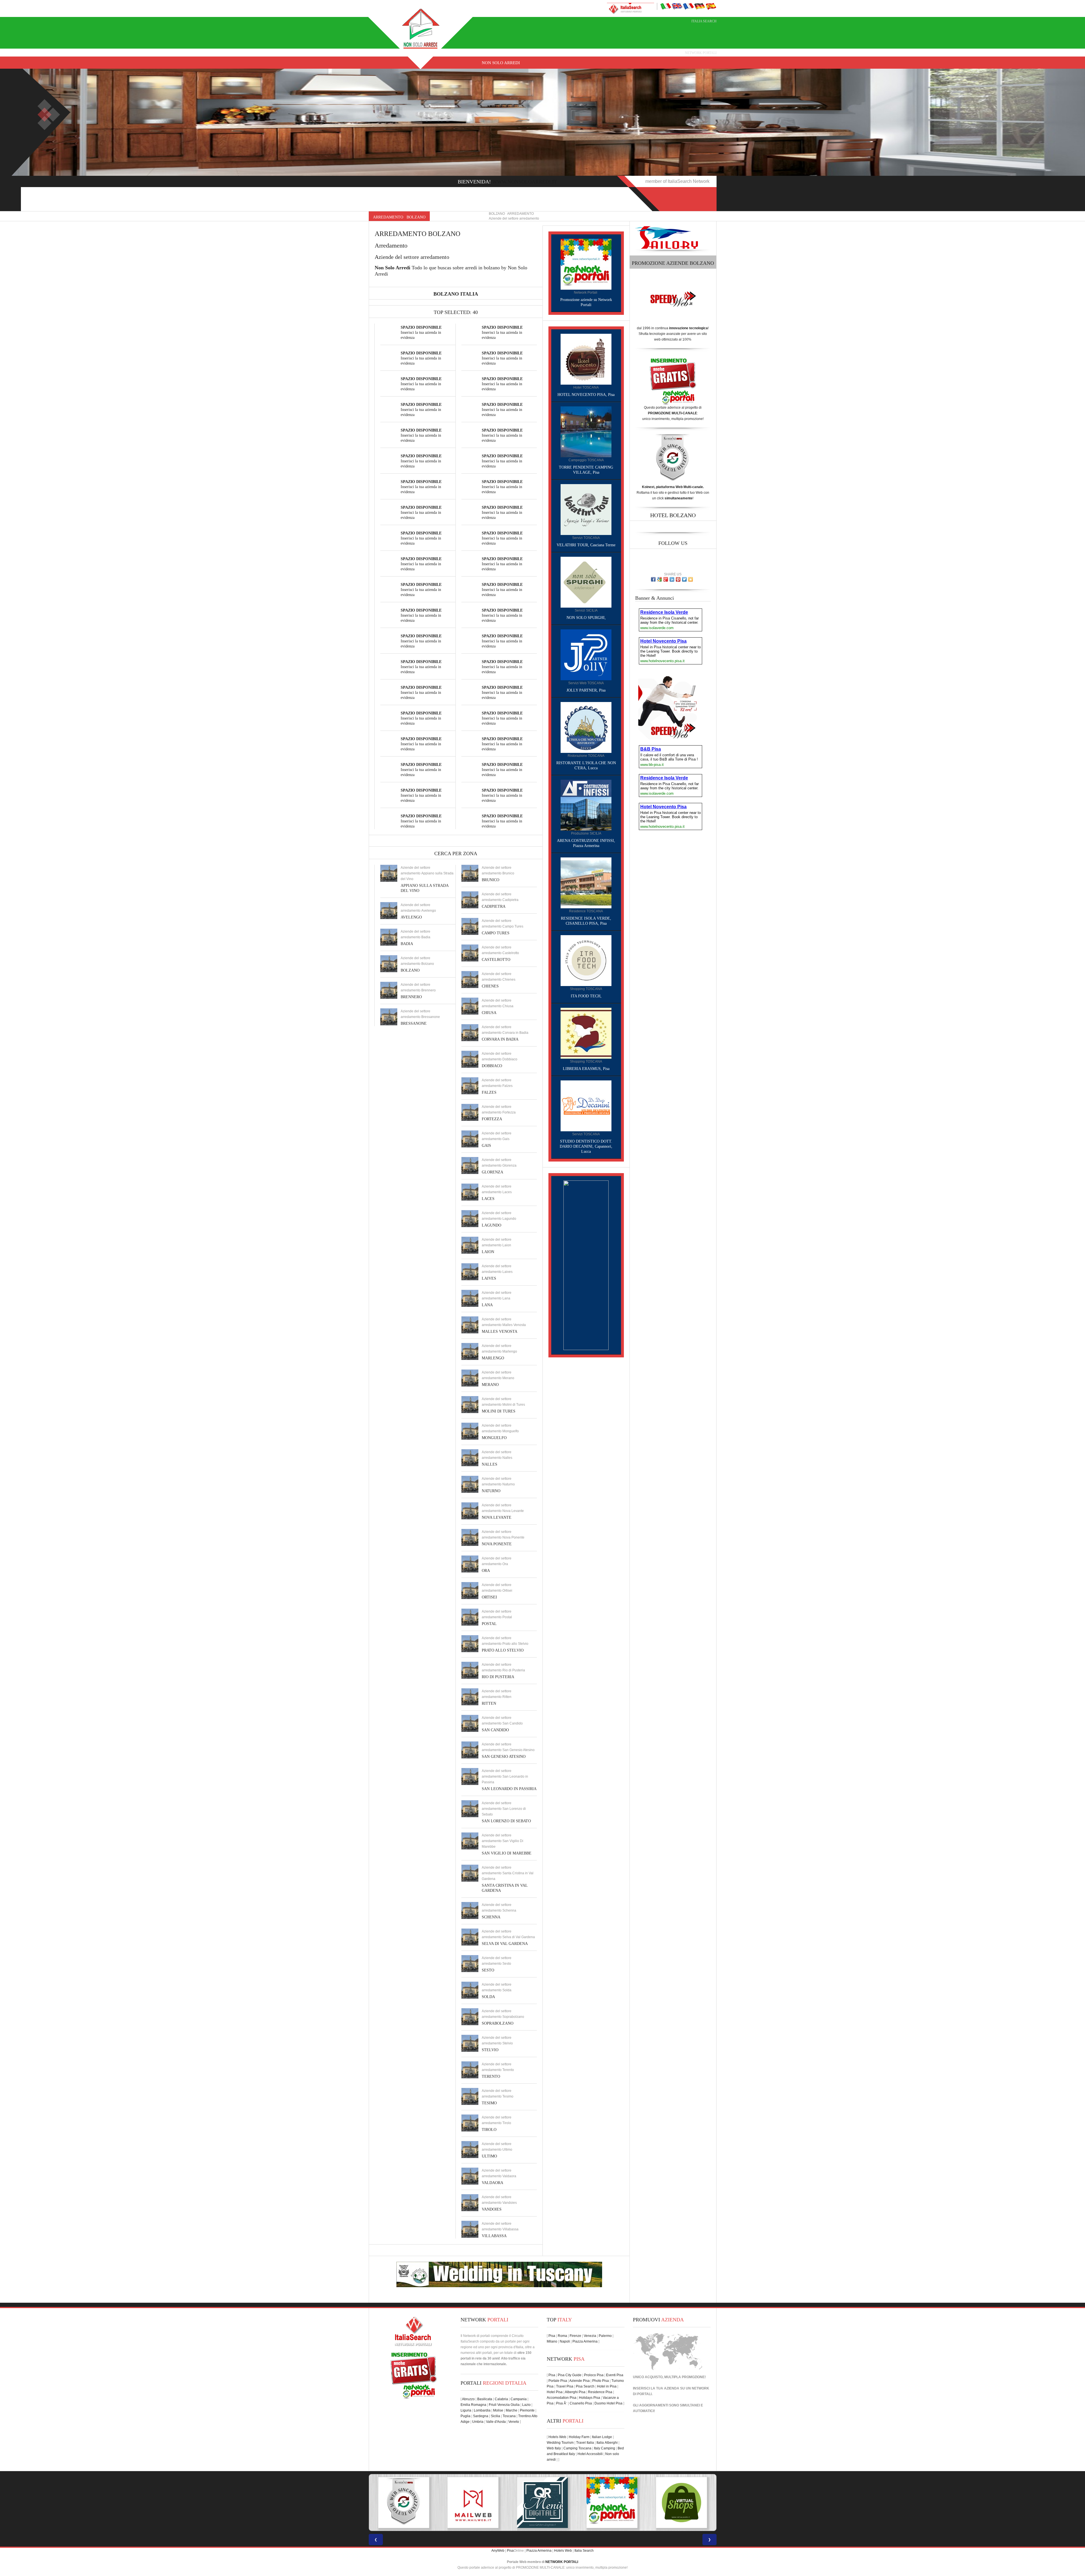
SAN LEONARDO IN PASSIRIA (509, 1789)
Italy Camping (605, 2448)
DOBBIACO (492, 1066)
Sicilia (495, 2416)
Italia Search (704, 21)
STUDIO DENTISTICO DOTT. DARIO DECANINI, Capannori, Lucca (586, 1146)
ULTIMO (489, 2156)
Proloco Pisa (594, 2375)
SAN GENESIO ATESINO (504, 1757)
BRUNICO (491, 880)
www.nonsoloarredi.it (525, 182)
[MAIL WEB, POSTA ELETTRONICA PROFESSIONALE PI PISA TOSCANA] (682, 2503)
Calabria (501, 2399)
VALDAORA (492, 2183)
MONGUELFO (494, 1438)
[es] (711, 6)
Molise (498, 2410)
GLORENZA (492, 1172)
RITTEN (489, 1703)
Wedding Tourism (560, 2443)
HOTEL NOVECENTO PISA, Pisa (586, 395)
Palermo (605, 2336)
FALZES (489, 1092)
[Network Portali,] (586, 264)
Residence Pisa (600, 2392)
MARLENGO (493, 1358)
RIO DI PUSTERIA (498, 1677)
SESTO (488, 1970)
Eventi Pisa (615, 2375)
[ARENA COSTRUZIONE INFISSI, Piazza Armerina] (586, 805)
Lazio (526, 2405)
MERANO (490, 1385)
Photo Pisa (601, 2381)
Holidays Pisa (590, 2398)
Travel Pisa (565, 2386)
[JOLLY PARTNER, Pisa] (586, 655)
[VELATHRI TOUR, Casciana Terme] (586, 509)
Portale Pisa (558, 2381)
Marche (512, 2410)
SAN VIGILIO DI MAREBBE (507, 1853)
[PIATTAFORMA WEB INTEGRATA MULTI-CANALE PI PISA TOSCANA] (612, 2503)
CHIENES (490, 986)
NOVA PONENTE (497, 1544)
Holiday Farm (579, 2437)
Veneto (514, 2422)
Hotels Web (557, 2437)
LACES (488, 1199)
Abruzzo (468, 2399)
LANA (487, 1305)
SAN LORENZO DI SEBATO (506, 1821)
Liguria (466, 2410)
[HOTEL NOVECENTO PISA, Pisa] (586, 359)
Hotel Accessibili (590, 2454)
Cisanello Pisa (581, 2403)
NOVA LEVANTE (497, 1517)
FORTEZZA (492, 1119)
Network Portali (701, 53)
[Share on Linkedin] (672, 579)
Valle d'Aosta (496, 2422)
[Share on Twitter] (684, 579)
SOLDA (488, 1997)
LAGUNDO (491, 1225)
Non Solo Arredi (501, 63)
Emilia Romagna (473, 2405)
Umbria (478, 2422)
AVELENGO (411, 917)
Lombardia (482, 2410)
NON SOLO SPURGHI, (586, 618)
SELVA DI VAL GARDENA (505, 1944)
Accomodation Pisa (562, 2398)
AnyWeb (498, 2551)
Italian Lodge (602, 2437)
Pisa (552, 2336)
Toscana (509, 2416)
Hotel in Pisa (607, 2386)
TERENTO (491, 2076)
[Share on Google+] (666, 579)
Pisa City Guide (570, 2375)
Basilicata (485, 2399)
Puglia (466, 2416)
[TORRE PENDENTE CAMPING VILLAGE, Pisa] (586, 432)
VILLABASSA (494, 2236)
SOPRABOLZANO (498, 2023)
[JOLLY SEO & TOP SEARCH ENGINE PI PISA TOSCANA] (542, 2503)
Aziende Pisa (580, 2381)
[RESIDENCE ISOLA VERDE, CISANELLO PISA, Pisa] (586, 883)
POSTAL (489, 1624)
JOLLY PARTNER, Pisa (586, 690)
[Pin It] (678, 579)
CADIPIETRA (494, 906)
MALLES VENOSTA (500, 1332)
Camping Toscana (577, 2448)
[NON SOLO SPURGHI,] (586, 582)
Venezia (590, 2336)
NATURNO (491, 1491)
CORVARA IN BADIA (500, 1039)
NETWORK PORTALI (562, 2562)
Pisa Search (585, 2386)
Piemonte (527, 2410)
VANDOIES (492, 2209)
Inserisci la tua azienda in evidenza (421, 332)
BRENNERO (411, 997)
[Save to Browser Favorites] (691, 579)
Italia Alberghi (607, 2443)
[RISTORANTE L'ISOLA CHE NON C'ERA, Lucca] (586, 727)
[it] (666, 6)
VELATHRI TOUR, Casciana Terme (586, 545)
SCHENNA (491, 1917)
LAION (488, 1252)
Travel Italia (585, 2443)
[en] (677, 6)
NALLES (490, 1464)
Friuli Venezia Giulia (504, 2405)
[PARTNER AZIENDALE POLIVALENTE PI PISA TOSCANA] (473, 2503)
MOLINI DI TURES (499, 1411)
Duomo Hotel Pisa (608, 2403)
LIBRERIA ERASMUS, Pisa (586, 1069)
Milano (552, 2341)
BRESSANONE (414, 1023)
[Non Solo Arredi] (421, 28)
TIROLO (489, 2130)
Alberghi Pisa (575, 2392)
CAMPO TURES (496, 933)
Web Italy (554, 2448)
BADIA (407, 944)
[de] (700, 6)
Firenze (575, 2336)
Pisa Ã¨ (562, 2403)
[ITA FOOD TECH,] (586, 960)
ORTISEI (489, 1597)
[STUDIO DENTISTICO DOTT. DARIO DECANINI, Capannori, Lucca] (586, 1106)
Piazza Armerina (585, 2341)
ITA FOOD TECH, (586, 996)
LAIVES (489, 1278)
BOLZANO (410, 970)
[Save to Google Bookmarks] (659, 579)
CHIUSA (489, 1013)
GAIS (486, 1146)
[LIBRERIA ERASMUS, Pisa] (586, 1033)
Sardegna (481, 2416)
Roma (562, 2336)
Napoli (565, 2341)
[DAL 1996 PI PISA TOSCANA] (403, 2503)
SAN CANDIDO (495, 1730)
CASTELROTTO (496, 960)
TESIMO (489, 2103)
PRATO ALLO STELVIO (503, 1650)
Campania (519, 2399)
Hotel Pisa (555, 2392)
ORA (486, 1571)
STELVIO (490, 2050)
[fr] (688, 6)
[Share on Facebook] (653, 579)
